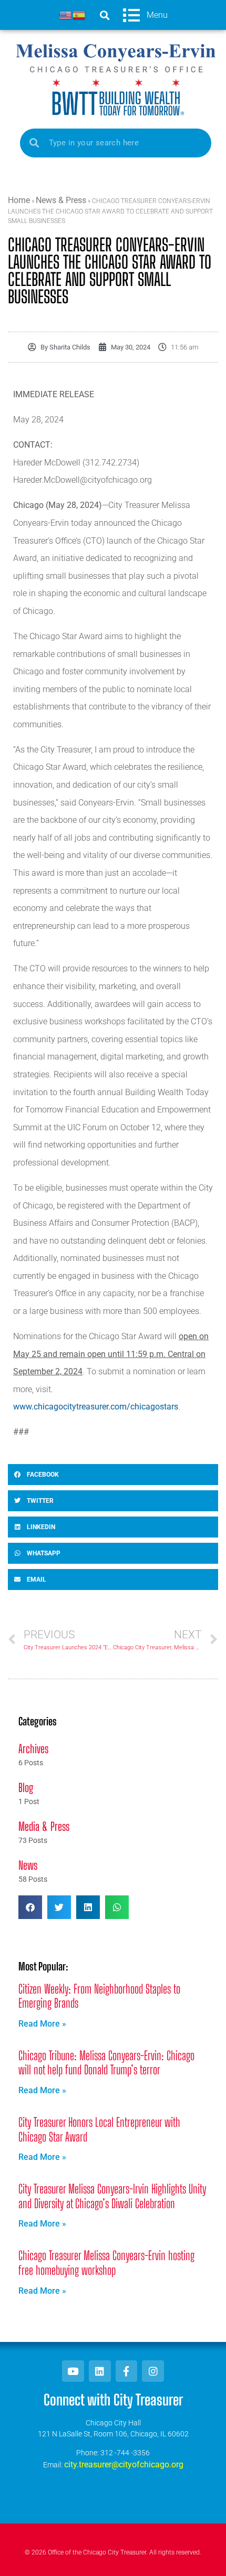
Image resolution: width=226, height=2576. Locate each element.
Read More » (42, 2024)
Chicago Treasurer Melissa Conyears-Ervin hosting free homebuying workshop (106, 2263)
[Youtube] (73, 2371)
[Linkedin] (100, 2371)
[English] (66, 14)
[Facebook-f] (127, 2371)
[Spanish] (79, 14)
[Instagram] (153, 2371)
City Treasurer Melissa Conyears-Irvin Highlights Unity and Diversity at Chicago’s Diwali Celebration (112, 2196)
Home (19, 200)
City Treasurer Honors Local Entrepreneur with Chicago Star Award (99, 2129)
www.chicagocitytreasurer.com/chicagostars (96, 1407)
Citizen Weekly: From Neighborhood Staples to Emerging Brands (99, 1996)
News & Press (61, 200)
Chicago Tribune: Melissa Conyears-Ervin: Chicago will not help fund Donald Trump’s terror (106, 2063)
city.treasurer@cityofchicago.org (124, 2464)
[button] (104, 15)
